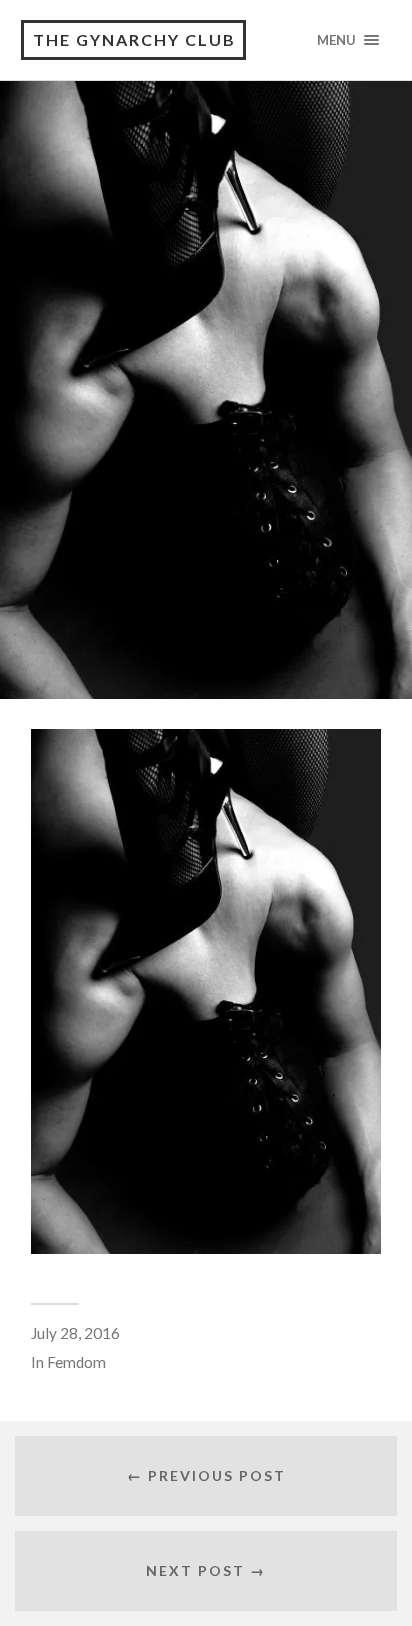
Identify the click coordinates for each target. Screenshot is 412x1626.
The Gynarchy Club (134, 39)
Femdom (76, 1362)
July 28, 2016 (75, 1333)
